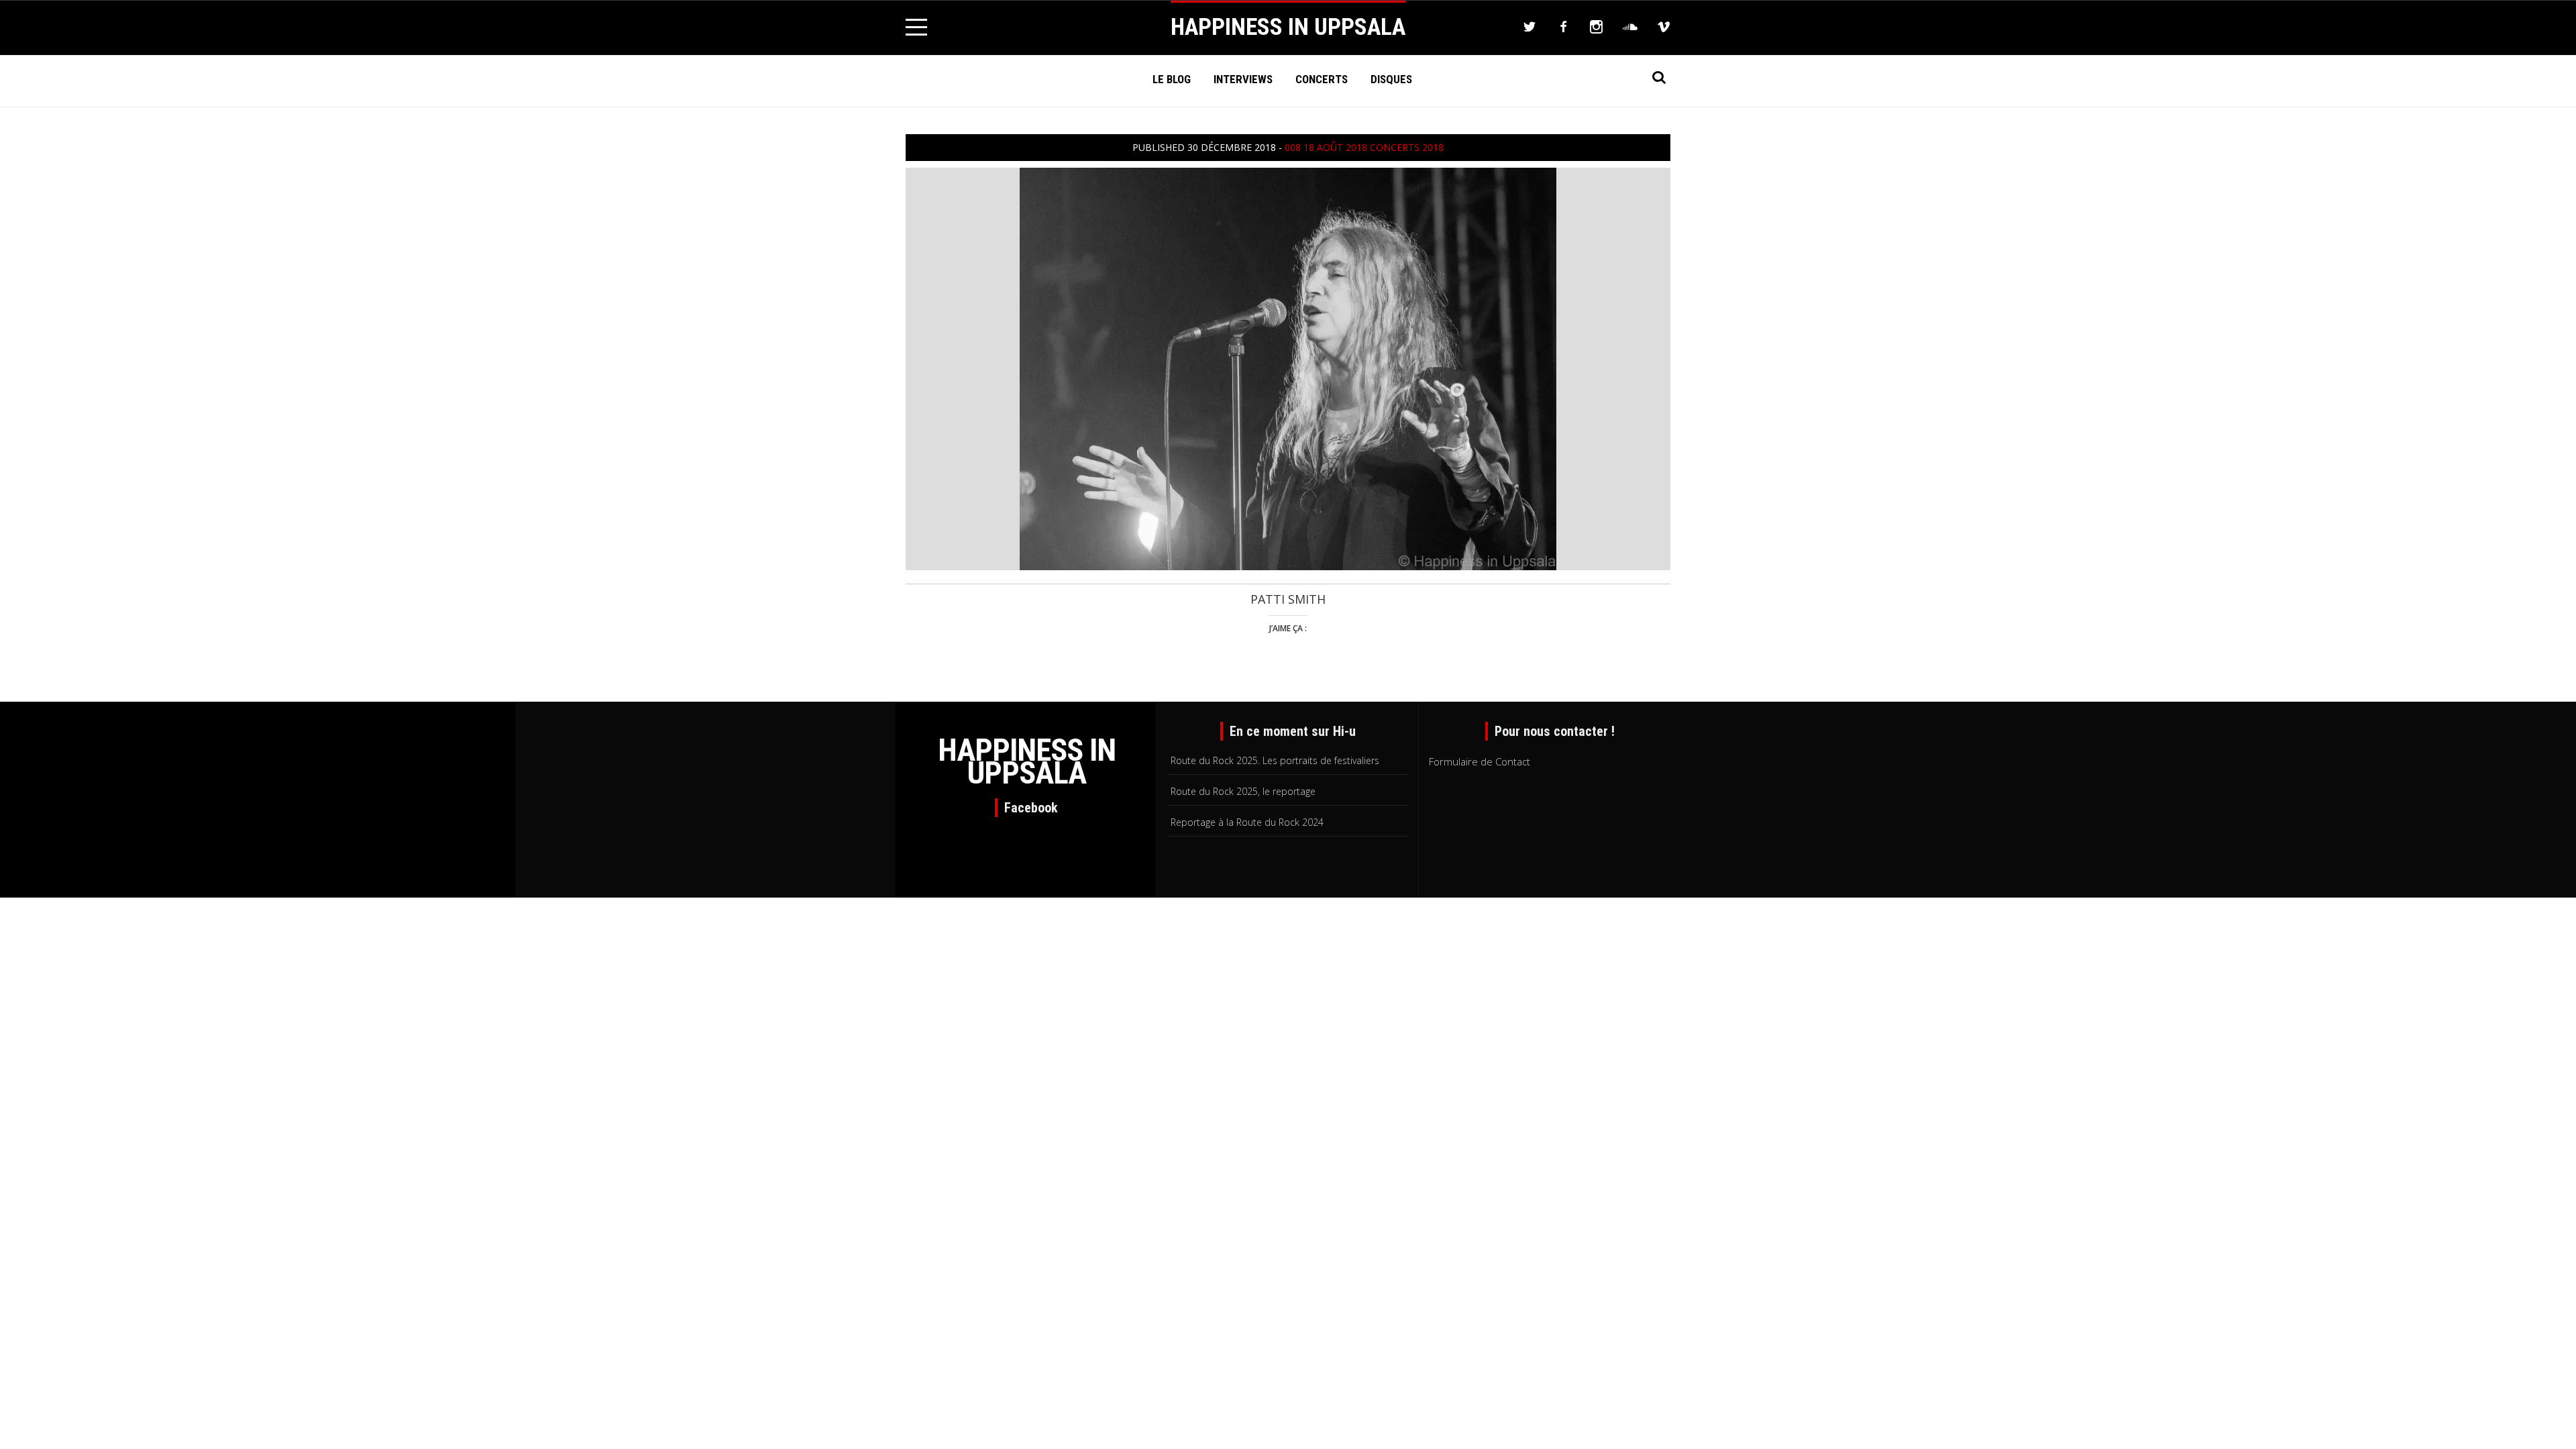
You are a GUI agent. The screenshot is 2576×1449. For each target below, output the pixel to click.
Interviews (1243, 79)
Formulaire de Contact (1480, 761)
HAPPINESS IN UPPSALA (1288, 27)
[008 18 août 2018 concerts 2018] (1288, 368)
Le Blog (1172, 79)
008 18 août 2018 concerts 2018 (1364, 147)
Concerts (1322, 79)
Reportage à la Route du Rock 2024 (1247, 822)
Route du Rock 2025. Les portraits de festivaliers (1275, 760)
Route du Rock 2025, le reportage (1243, 791)
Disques (1391, 79)
